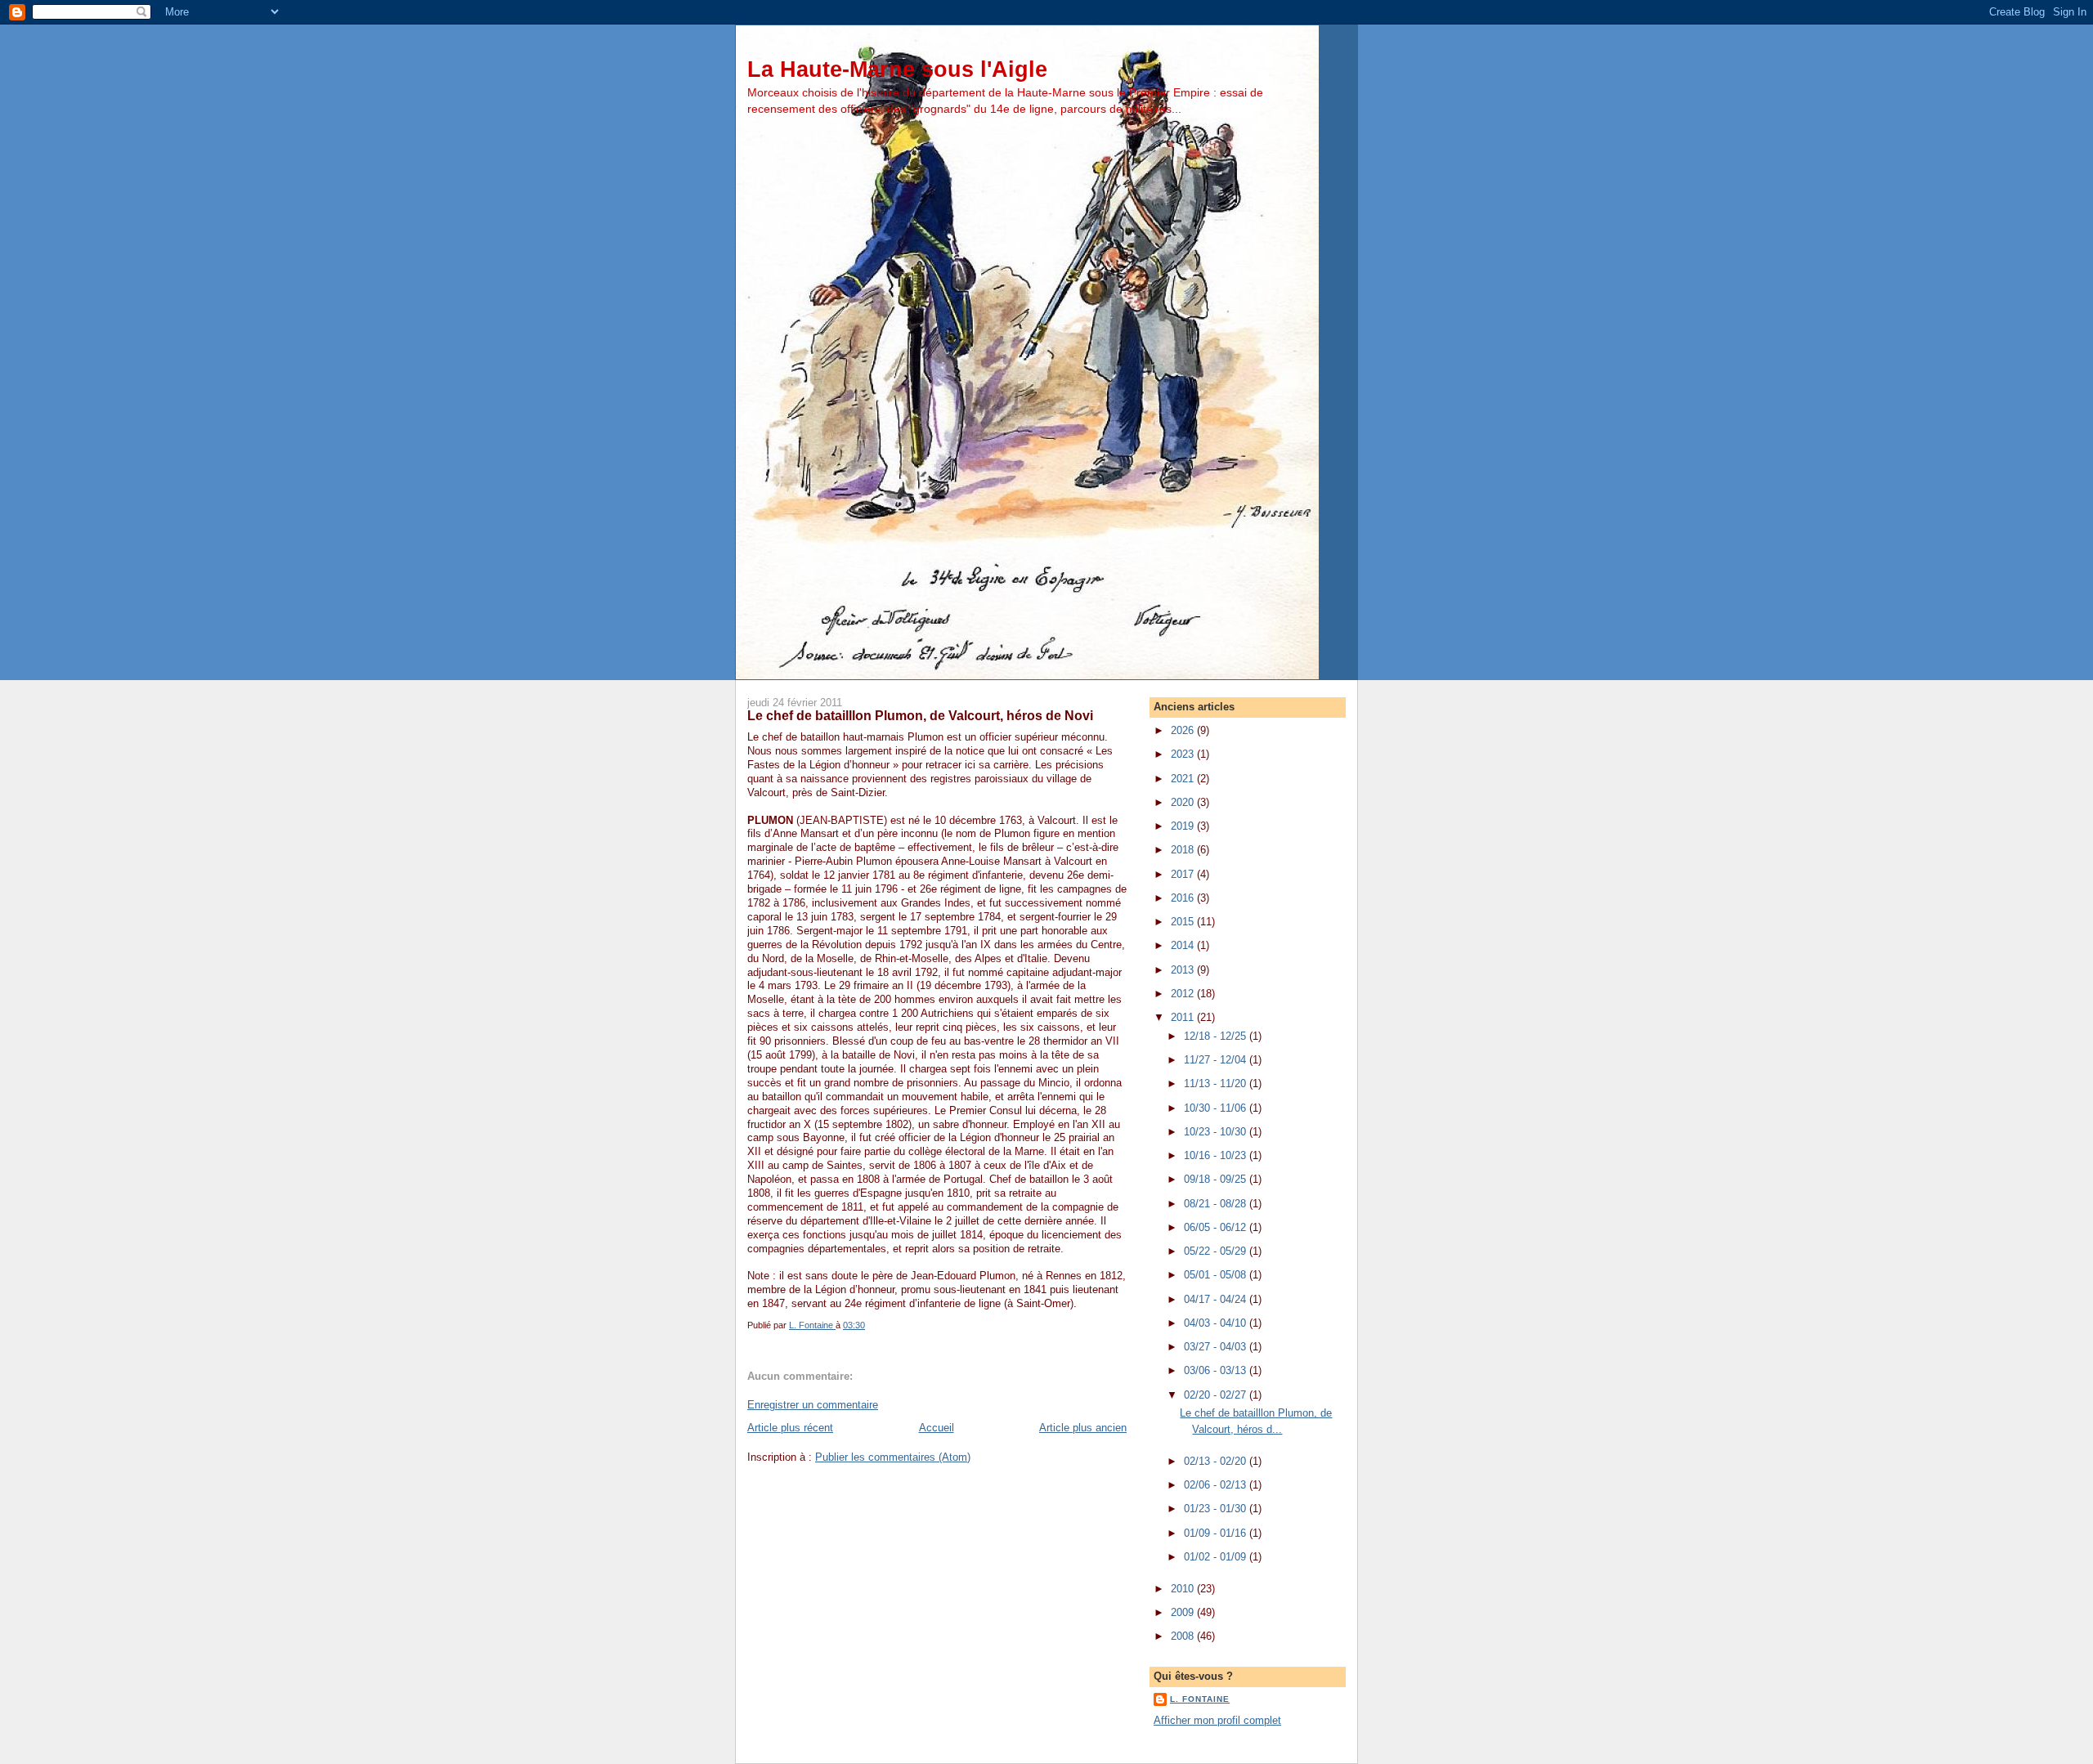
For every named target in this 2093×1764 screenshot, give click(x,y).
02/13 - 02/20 (1217, 1461)
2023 (1184, 754)
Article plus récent (790, 1428)
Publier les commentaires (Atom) (893, 1457)
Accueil (937, 1428)
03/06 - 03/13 (1217, 1370)
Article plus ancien (1083, 1428)
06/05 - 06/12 (1217, 1227)
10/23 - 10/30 (1217, 1132)
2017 (1184, 874)
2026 (1184, 730)
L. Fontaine (1200, 1699)
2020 (1184, 802)
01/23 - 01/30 (1217, 1509)
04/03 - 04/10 (1217, 1323)
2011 (1184, 1017)
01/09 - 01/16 (1217, 1533)
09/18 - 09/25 (1217, 1179)
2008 (1184, 1636)
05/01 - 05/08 (1217, 1275)
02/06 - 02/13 (1217, 1485)
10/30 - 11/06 (1217, 1108)
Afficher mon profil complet (1217, 1720)
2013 (1184, 970)
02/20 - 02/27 (1217, 1395)
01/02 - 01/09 (1217, 1557)
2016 (1184, 898)
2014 (1184, 945)
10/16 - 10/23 (1217, 1155)
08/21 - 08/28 (1217, 1204)
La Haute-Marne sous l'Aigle (897, 69)
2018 (1184, 850)
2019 (1184, 826)
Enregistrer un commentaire (813, 1405)
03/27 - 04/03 (1217, 1347)
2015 (1184, 922)
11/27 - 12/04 (1217, 1060)
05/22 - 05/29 (1217, 1251)
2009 (1184, 1612)
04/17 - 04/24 (1217, 1299)
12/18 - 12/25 (1217, 1036)
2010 (1184, 1589)
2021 (1184, 779)
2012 (1184, 994)
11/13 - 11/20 (1217, 1083)
